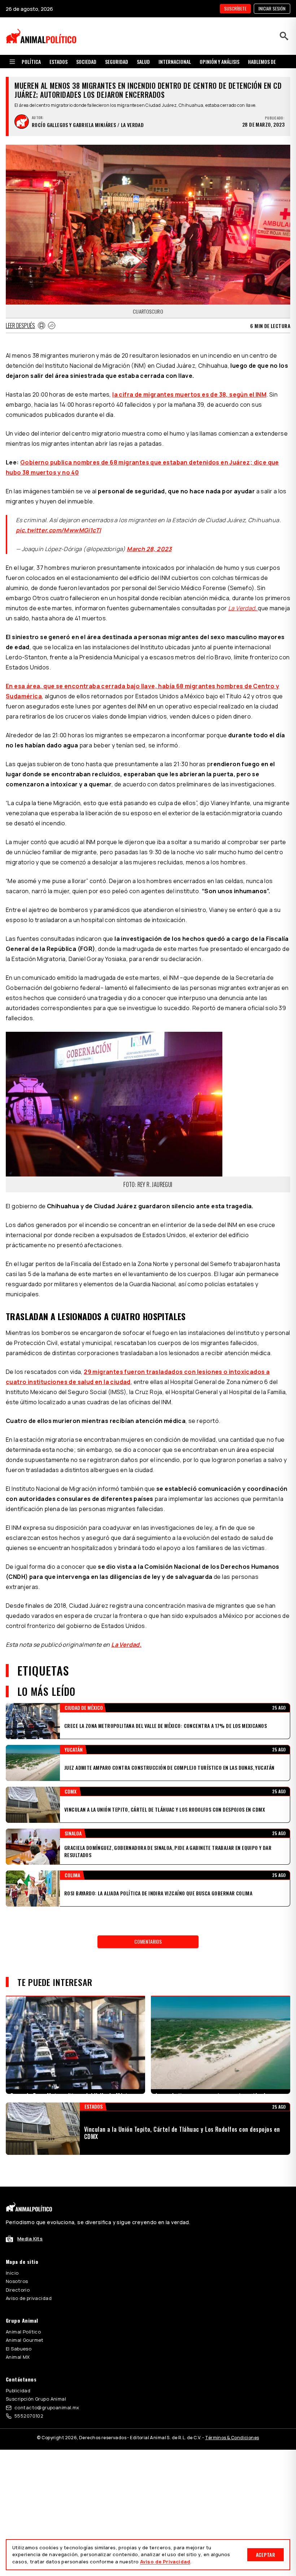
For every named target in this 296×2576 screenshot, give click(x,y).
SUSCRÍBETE (235, 8)
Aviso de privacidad (29, 2298)
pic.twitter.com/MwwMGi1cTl (58, 530)
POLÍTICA (31, 62)
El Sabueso (19, 2349)
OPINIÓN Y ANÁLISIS (219, 62)
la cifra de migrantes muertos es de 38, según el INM (189, 394)
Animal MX (18, 2357)
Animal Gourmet (25, 2340)
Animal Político (23, 2332)
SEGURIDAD (117, 62)
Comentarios (148, 1941)
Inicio (12, 2273)
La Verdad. (126, 1645)
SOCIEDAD (86, 62)
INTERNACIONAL (175, 62)
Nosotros (17, 2281)
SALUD (143, 62)
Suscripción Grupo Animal (36, 2399)
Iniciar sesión (272, 8)
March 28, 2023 (149, 549)
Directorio (18, 2290)
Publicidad (18, 2391)
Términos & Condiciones (232, 2438)
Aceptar (265, 2555)
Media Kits (30, 2239)
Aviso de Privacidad (165, 2562)
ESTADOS (58, 62)
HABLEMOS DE (262, 62)
